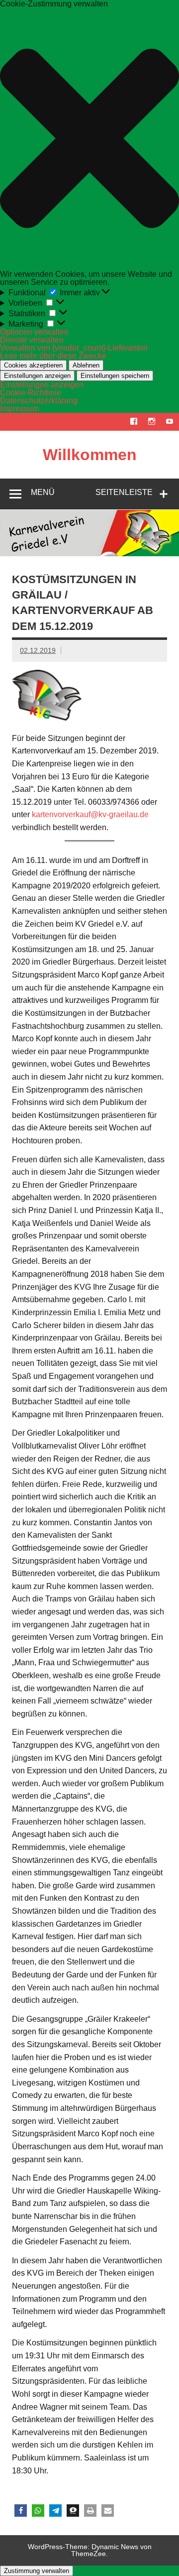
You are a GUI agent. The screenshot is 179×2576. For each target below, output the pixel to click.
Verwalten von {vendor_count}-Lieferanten (74, 348)
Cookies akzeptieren (33, 365)
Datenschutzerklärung (39, 401)
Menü (43, 492)
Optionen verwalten (34, 332)
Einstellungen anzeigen (37, 376)
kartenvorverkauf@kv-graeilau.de (90, 814)
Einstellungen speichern (115, 376)
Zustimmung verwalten (37, 2571)
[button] (89, 139)
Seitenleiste (124, 492)
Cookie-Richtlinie (31, 393)
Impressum (19, 409)
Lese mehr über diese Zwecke (53, 356)
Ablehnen (86, 365)
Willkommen (90, 455)
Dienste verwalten (32, 340)
